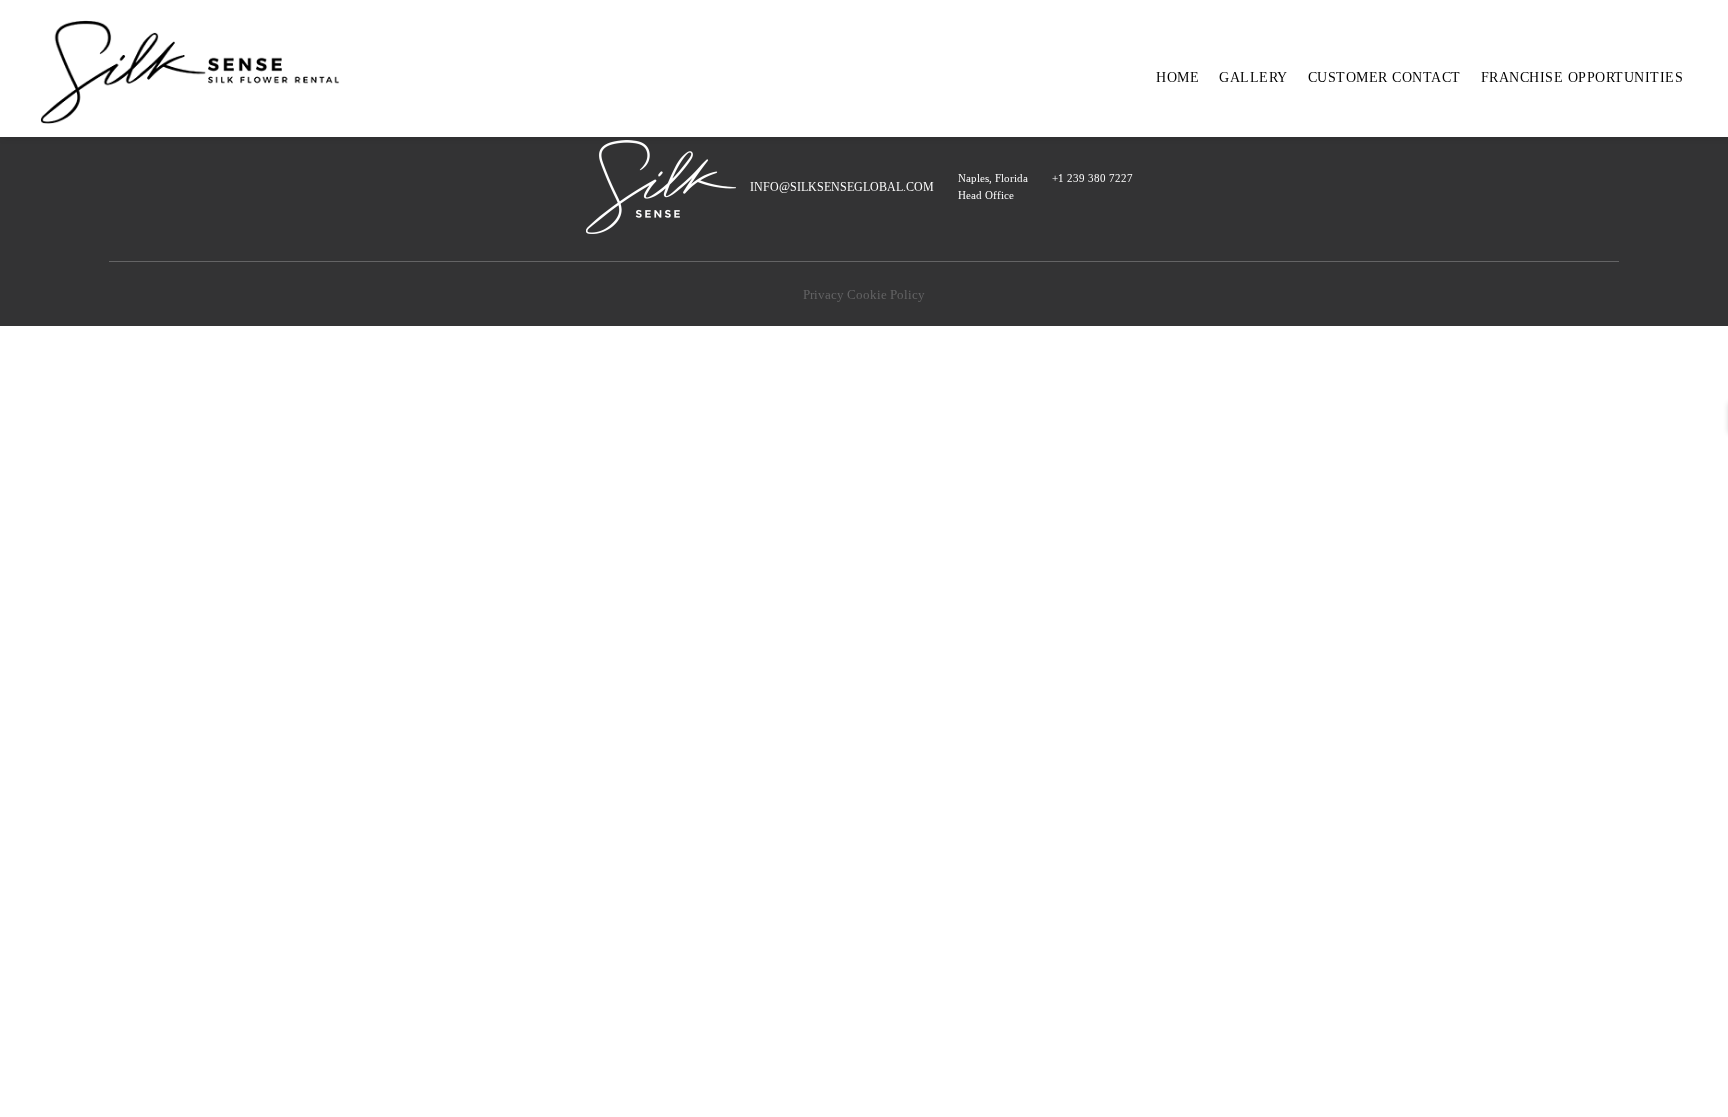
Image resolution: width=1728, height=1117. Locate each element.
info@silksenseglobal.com (842, 187)
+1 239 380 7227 (1092, 178)
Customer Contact (1384, 77)
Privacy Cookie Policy (864, 295)
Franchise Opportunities (1582, 77)
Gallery (1253, 77)
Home (1177, 77)
